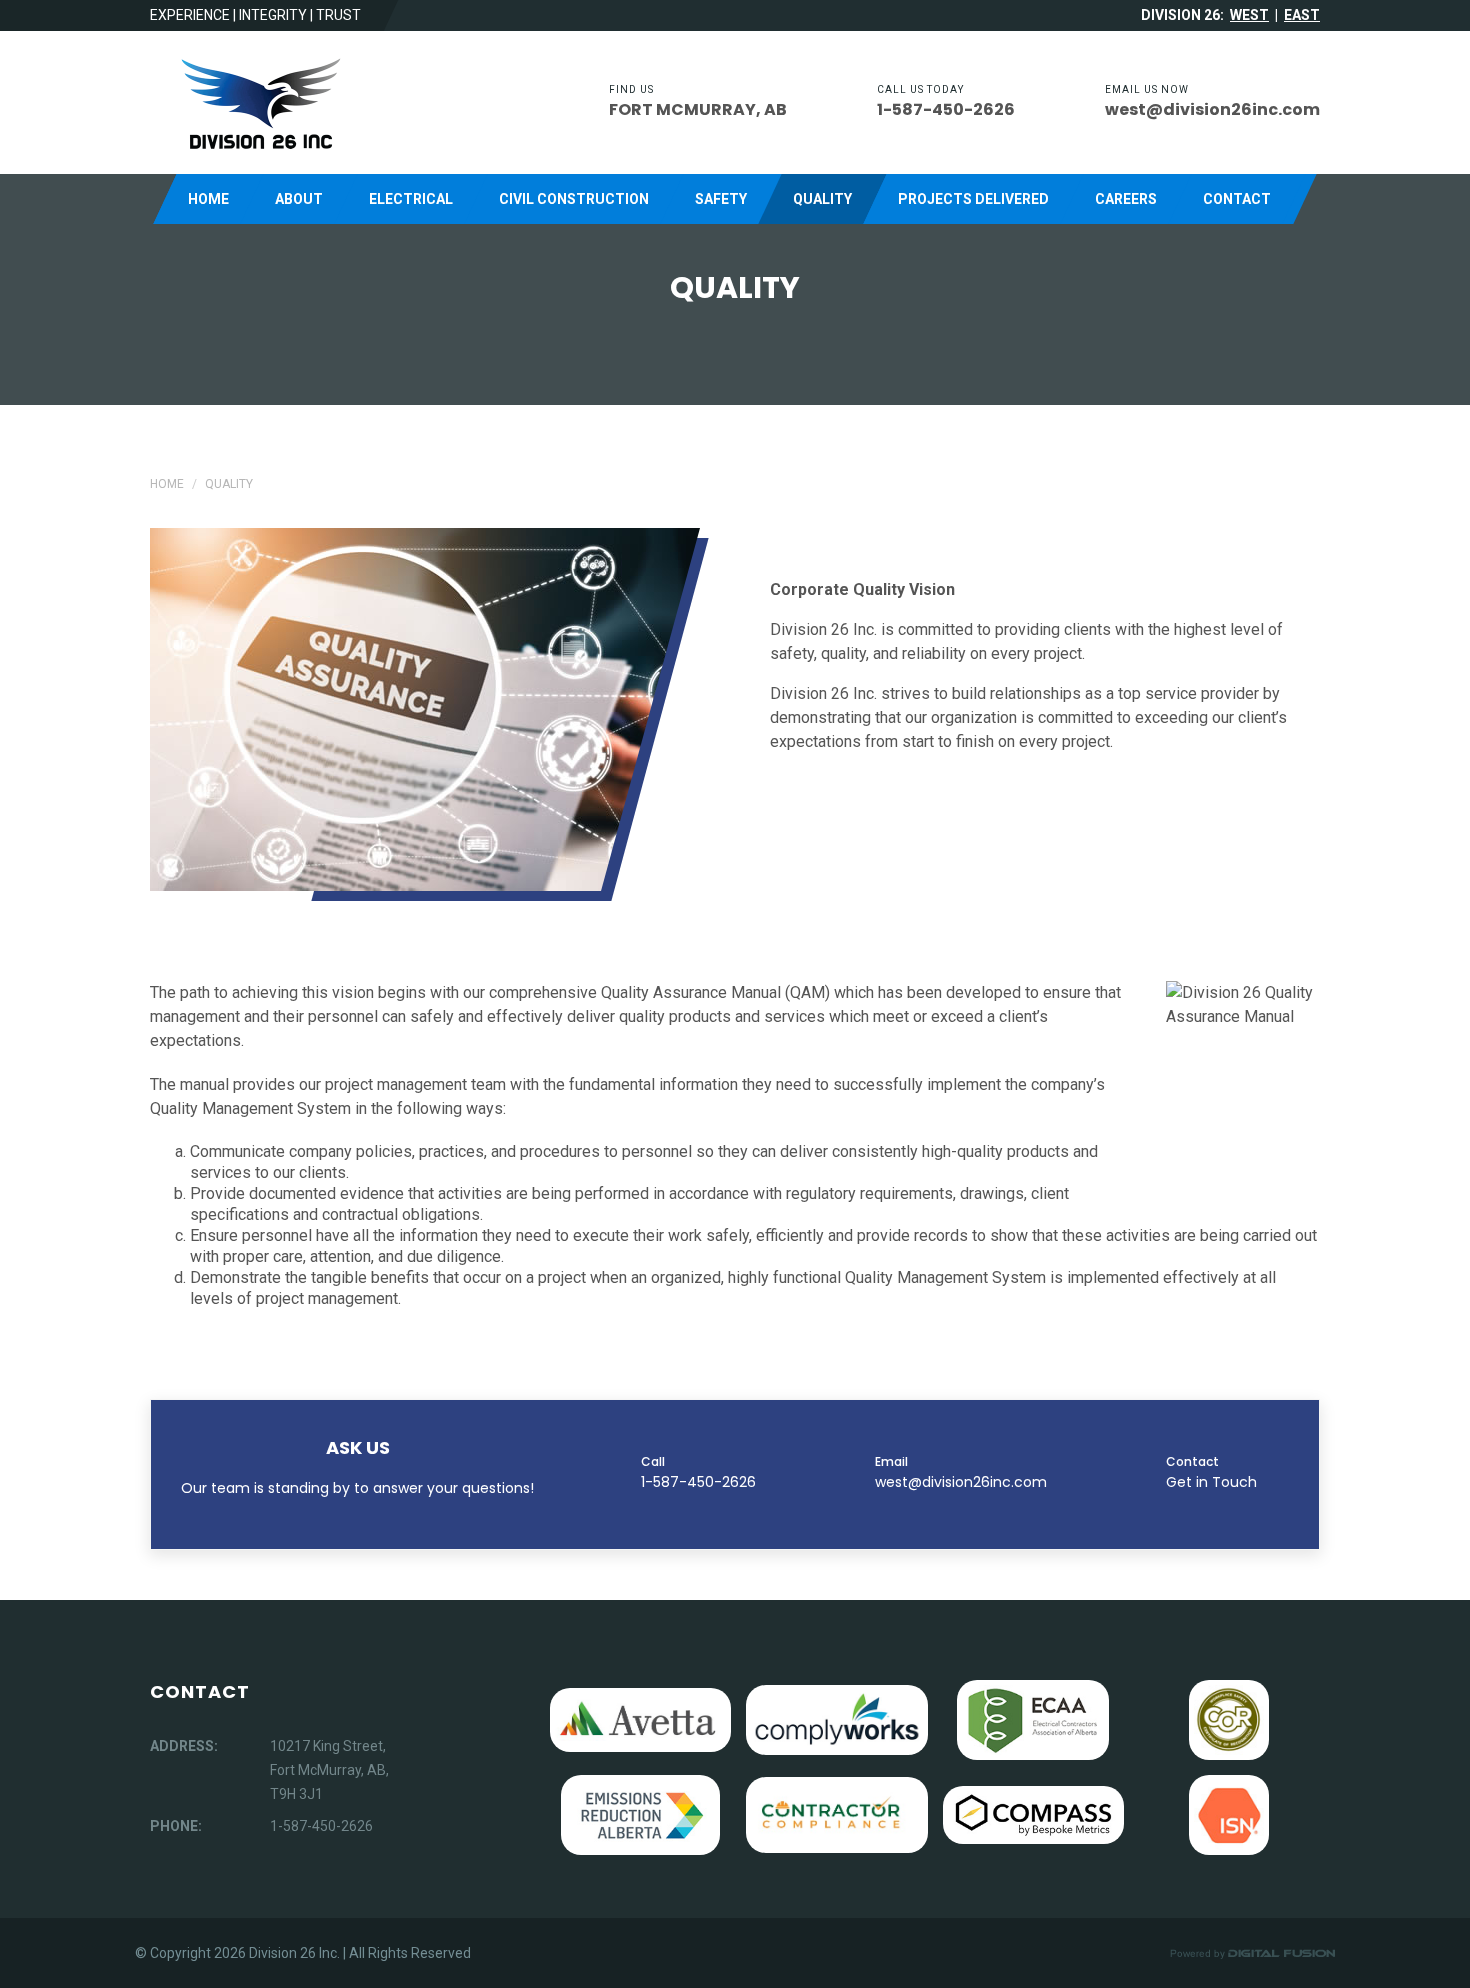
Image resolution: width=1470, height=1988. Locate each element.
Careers (1126, 199)
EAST (1302, 15)
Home (208, 199)
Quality (822, 199)
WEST (1249, 15)
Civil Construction (574, 199)
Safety (721, 199)
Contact (1237, 199)
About (299, 199)
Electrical (411, 199)
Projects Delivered (973, 199)
